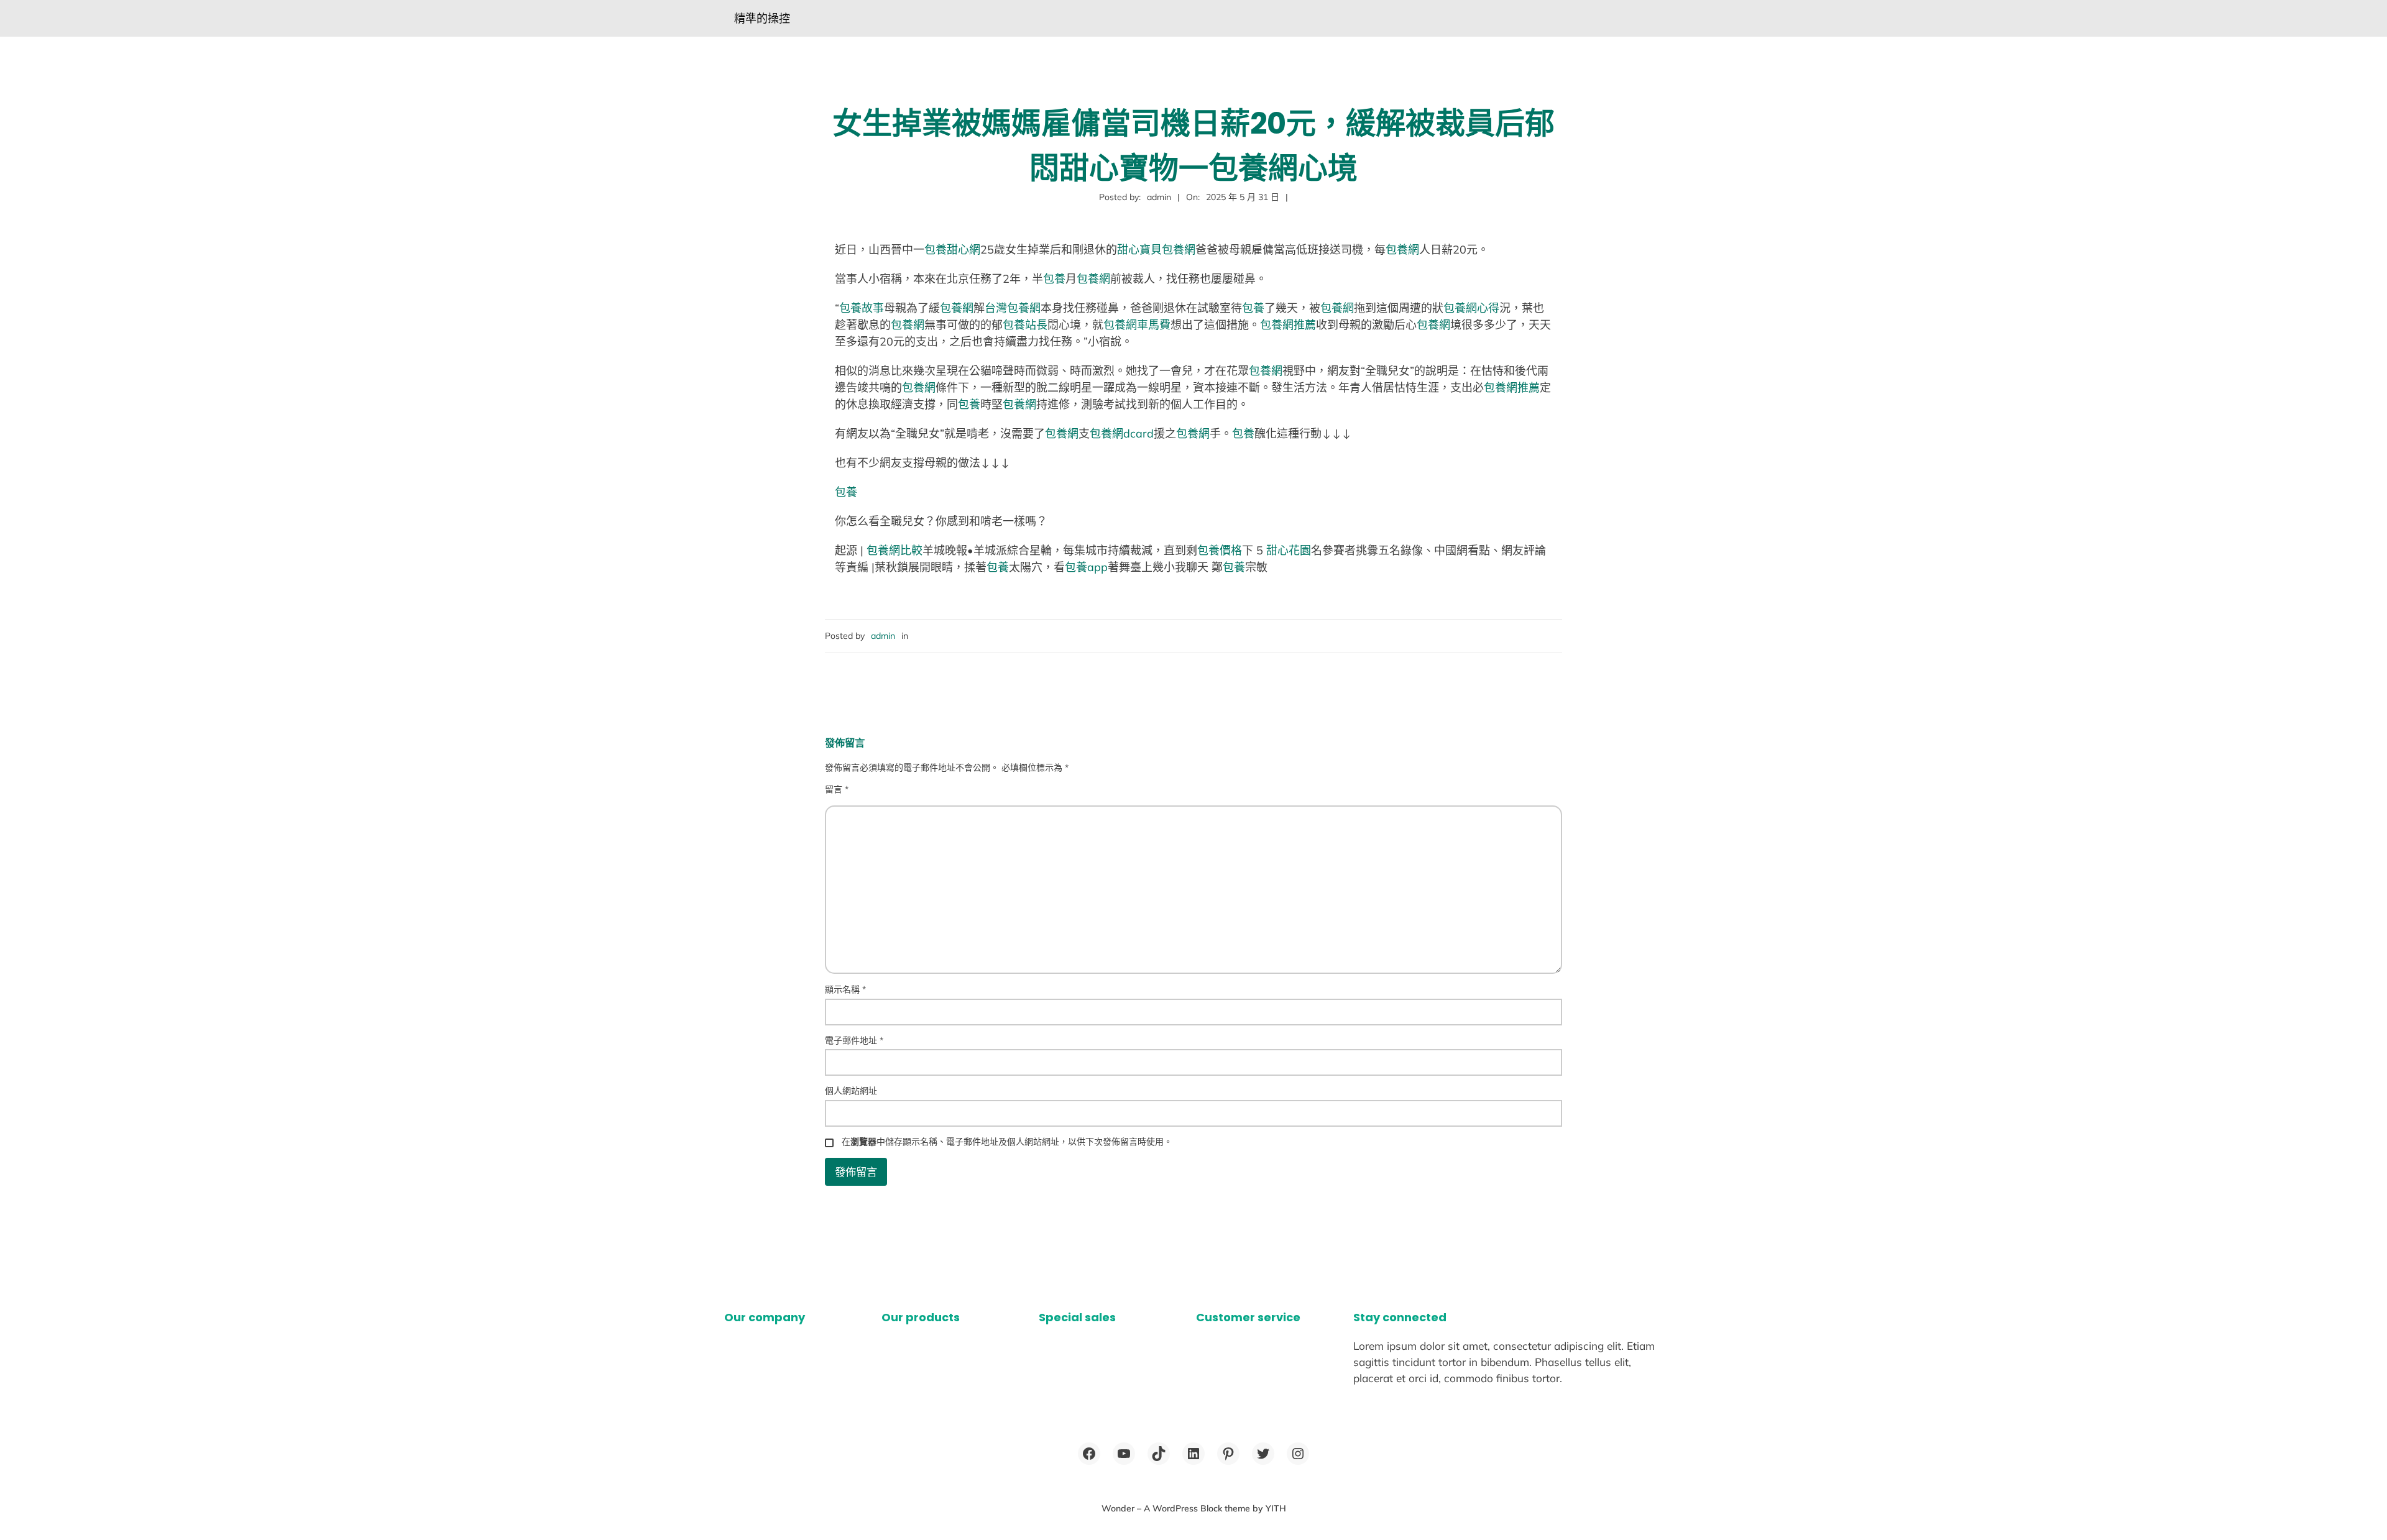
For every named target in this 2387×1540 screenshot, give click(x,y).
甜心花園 (1289, 550)
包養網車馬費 (1137, 325)
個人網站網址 (851, 1091)
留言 (837, 789)
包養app (1086, 567)
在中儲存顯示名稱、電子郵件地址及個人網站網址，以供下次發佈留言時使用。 (1007, 1142)
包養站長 (1025, 325)
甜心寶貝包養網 (1156, 250)
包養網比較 (895, 550)
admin (883, 636)
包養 (1054, 279)
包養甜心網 (952, 250)
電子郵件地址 (854, 1040)
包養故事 (862, 308)
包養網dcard (1122, 433)
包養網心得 (1471, 308)
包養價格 (1220, 550)
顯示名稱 (845, 989)
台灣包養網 (1013, 308)
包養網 (1402, 250)
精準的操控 (762, 18)
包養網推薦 (1288, 325)
